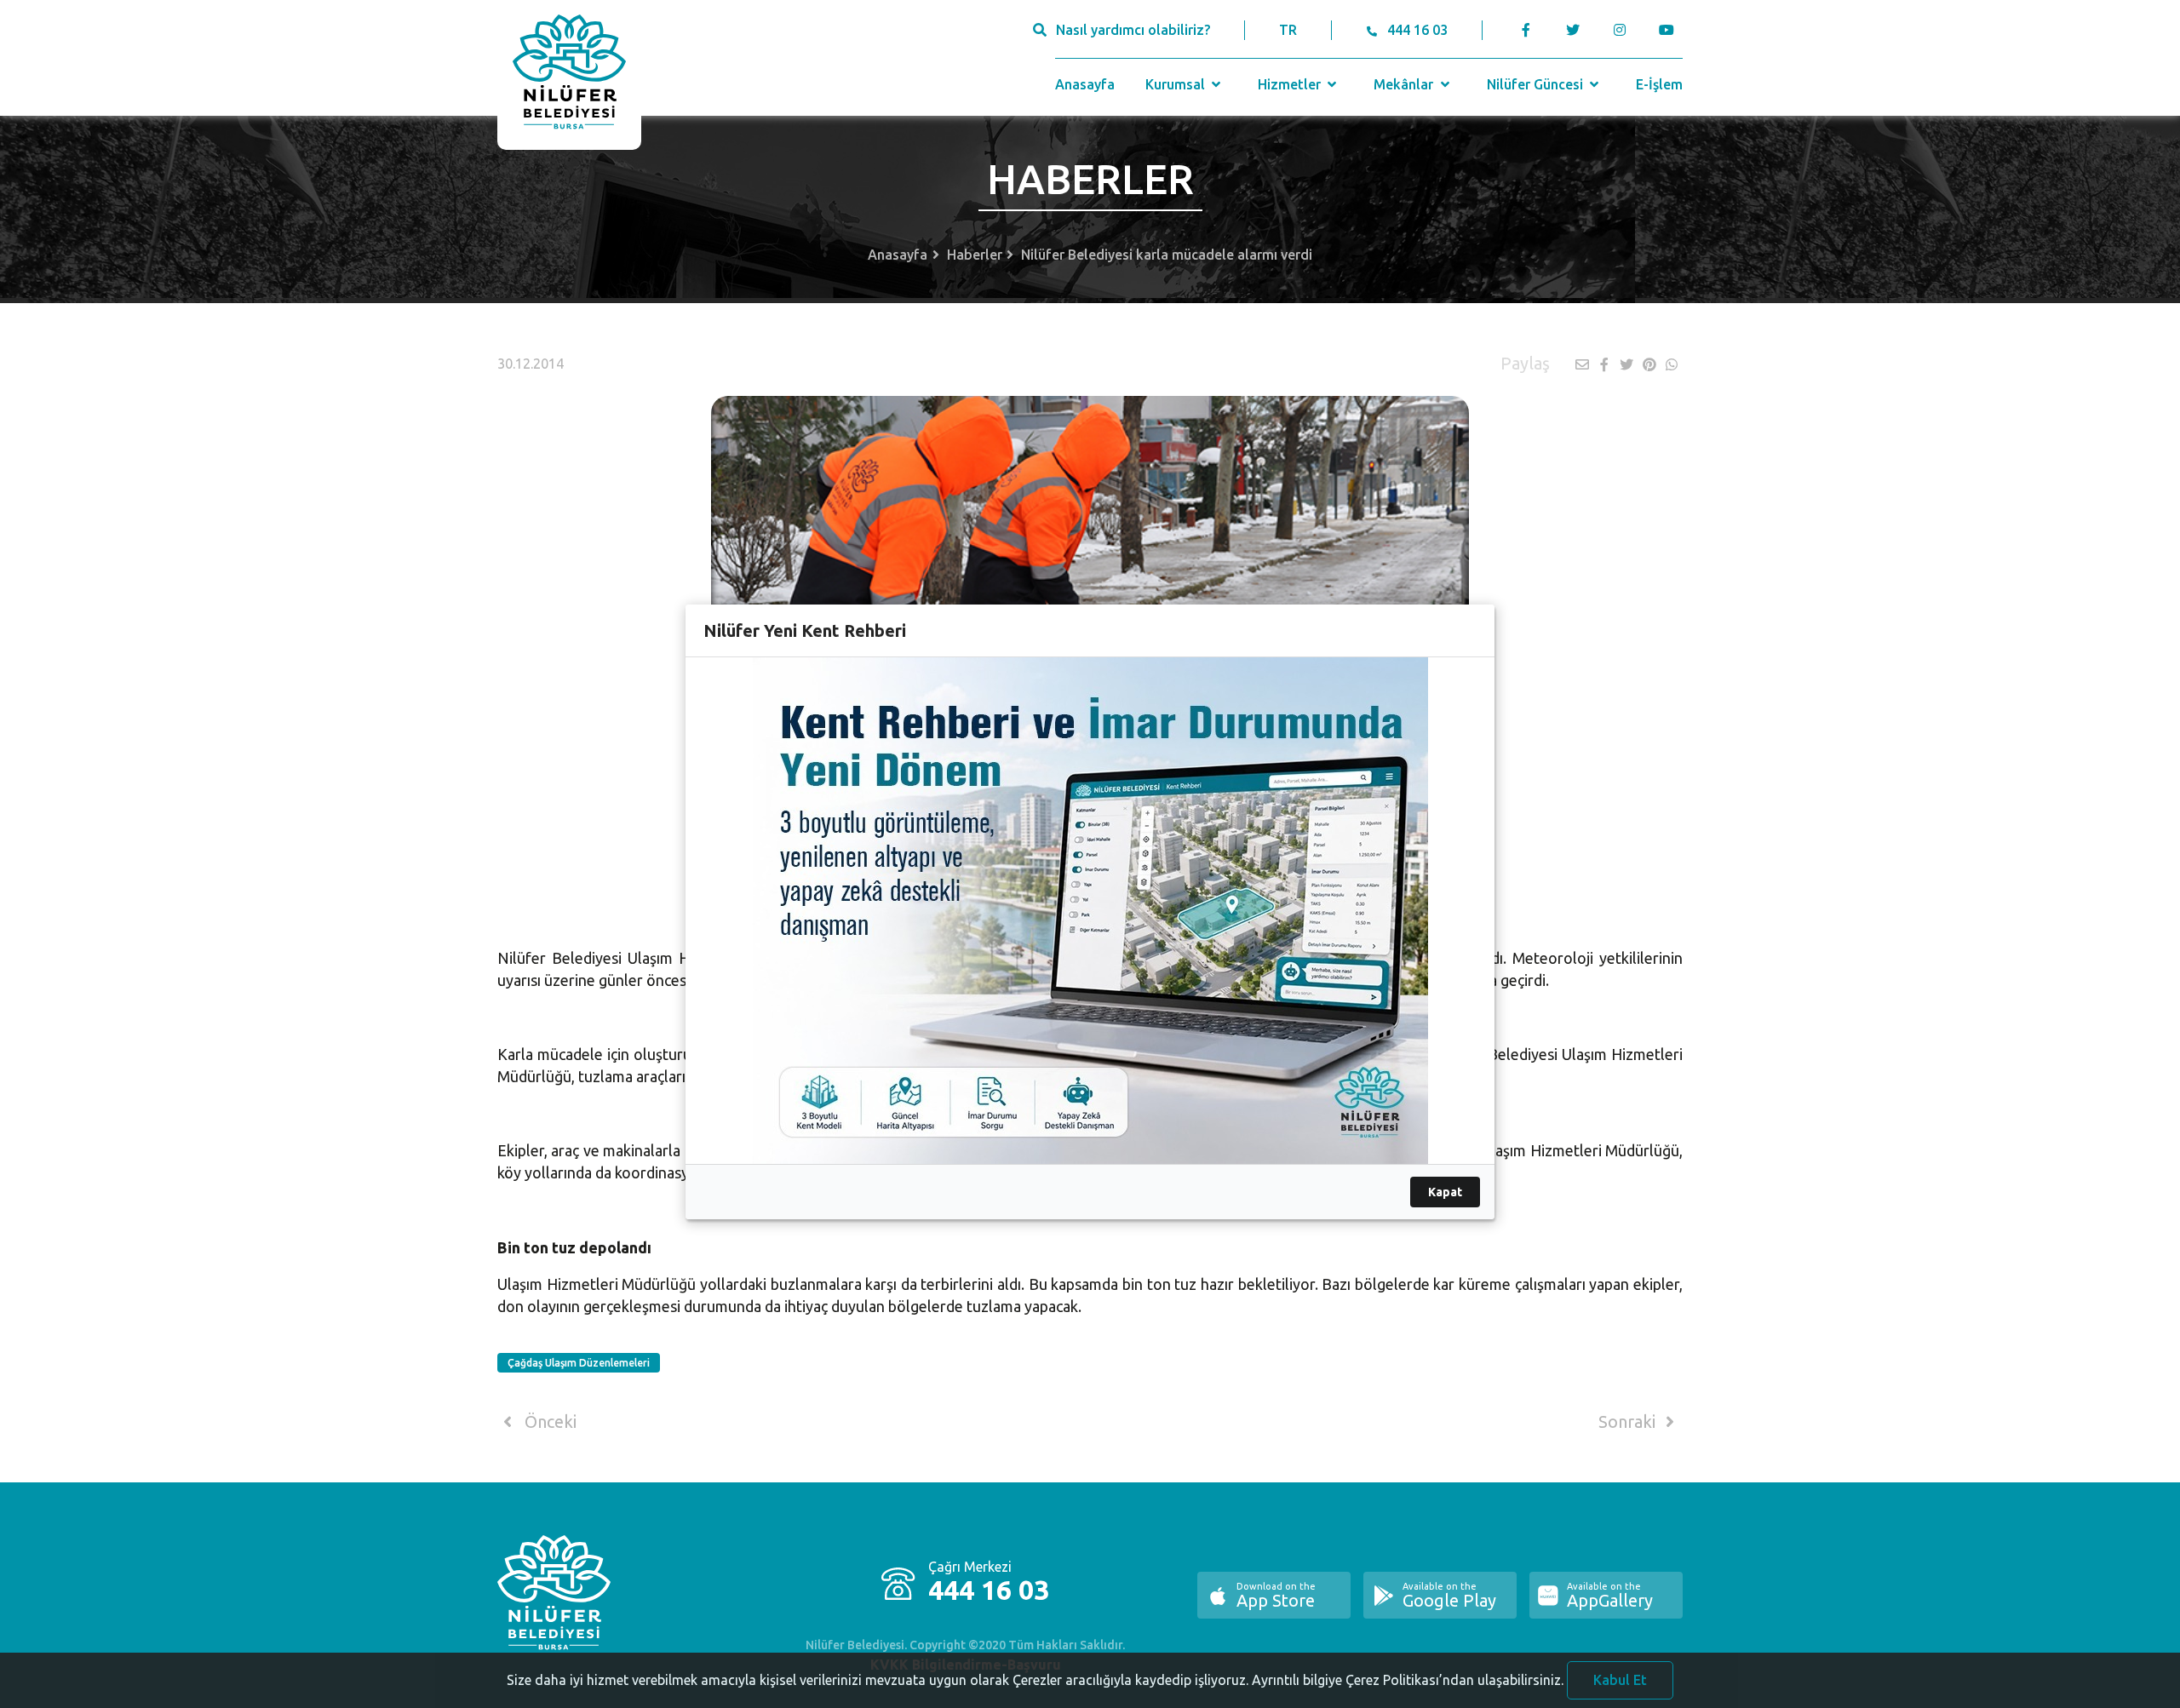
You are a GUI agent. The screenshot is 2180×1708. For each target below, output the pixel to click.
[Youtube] (1670, 30)
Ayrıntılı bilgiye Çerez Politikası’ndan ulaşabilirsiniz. (1408, 1680)
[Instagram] (1619, 30)
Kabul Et (1620, 1680)
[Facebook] (1526, 30)
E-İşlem (1659, 84)
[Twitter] (1572, 30)
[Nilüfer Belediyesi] (569, 75)
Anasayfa (1085, 84)
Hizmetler (1291, 84)
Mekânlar (1405, 84)
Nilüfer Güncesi (1537, 84)
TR (1288, 30)
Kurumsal (1177, 84)
